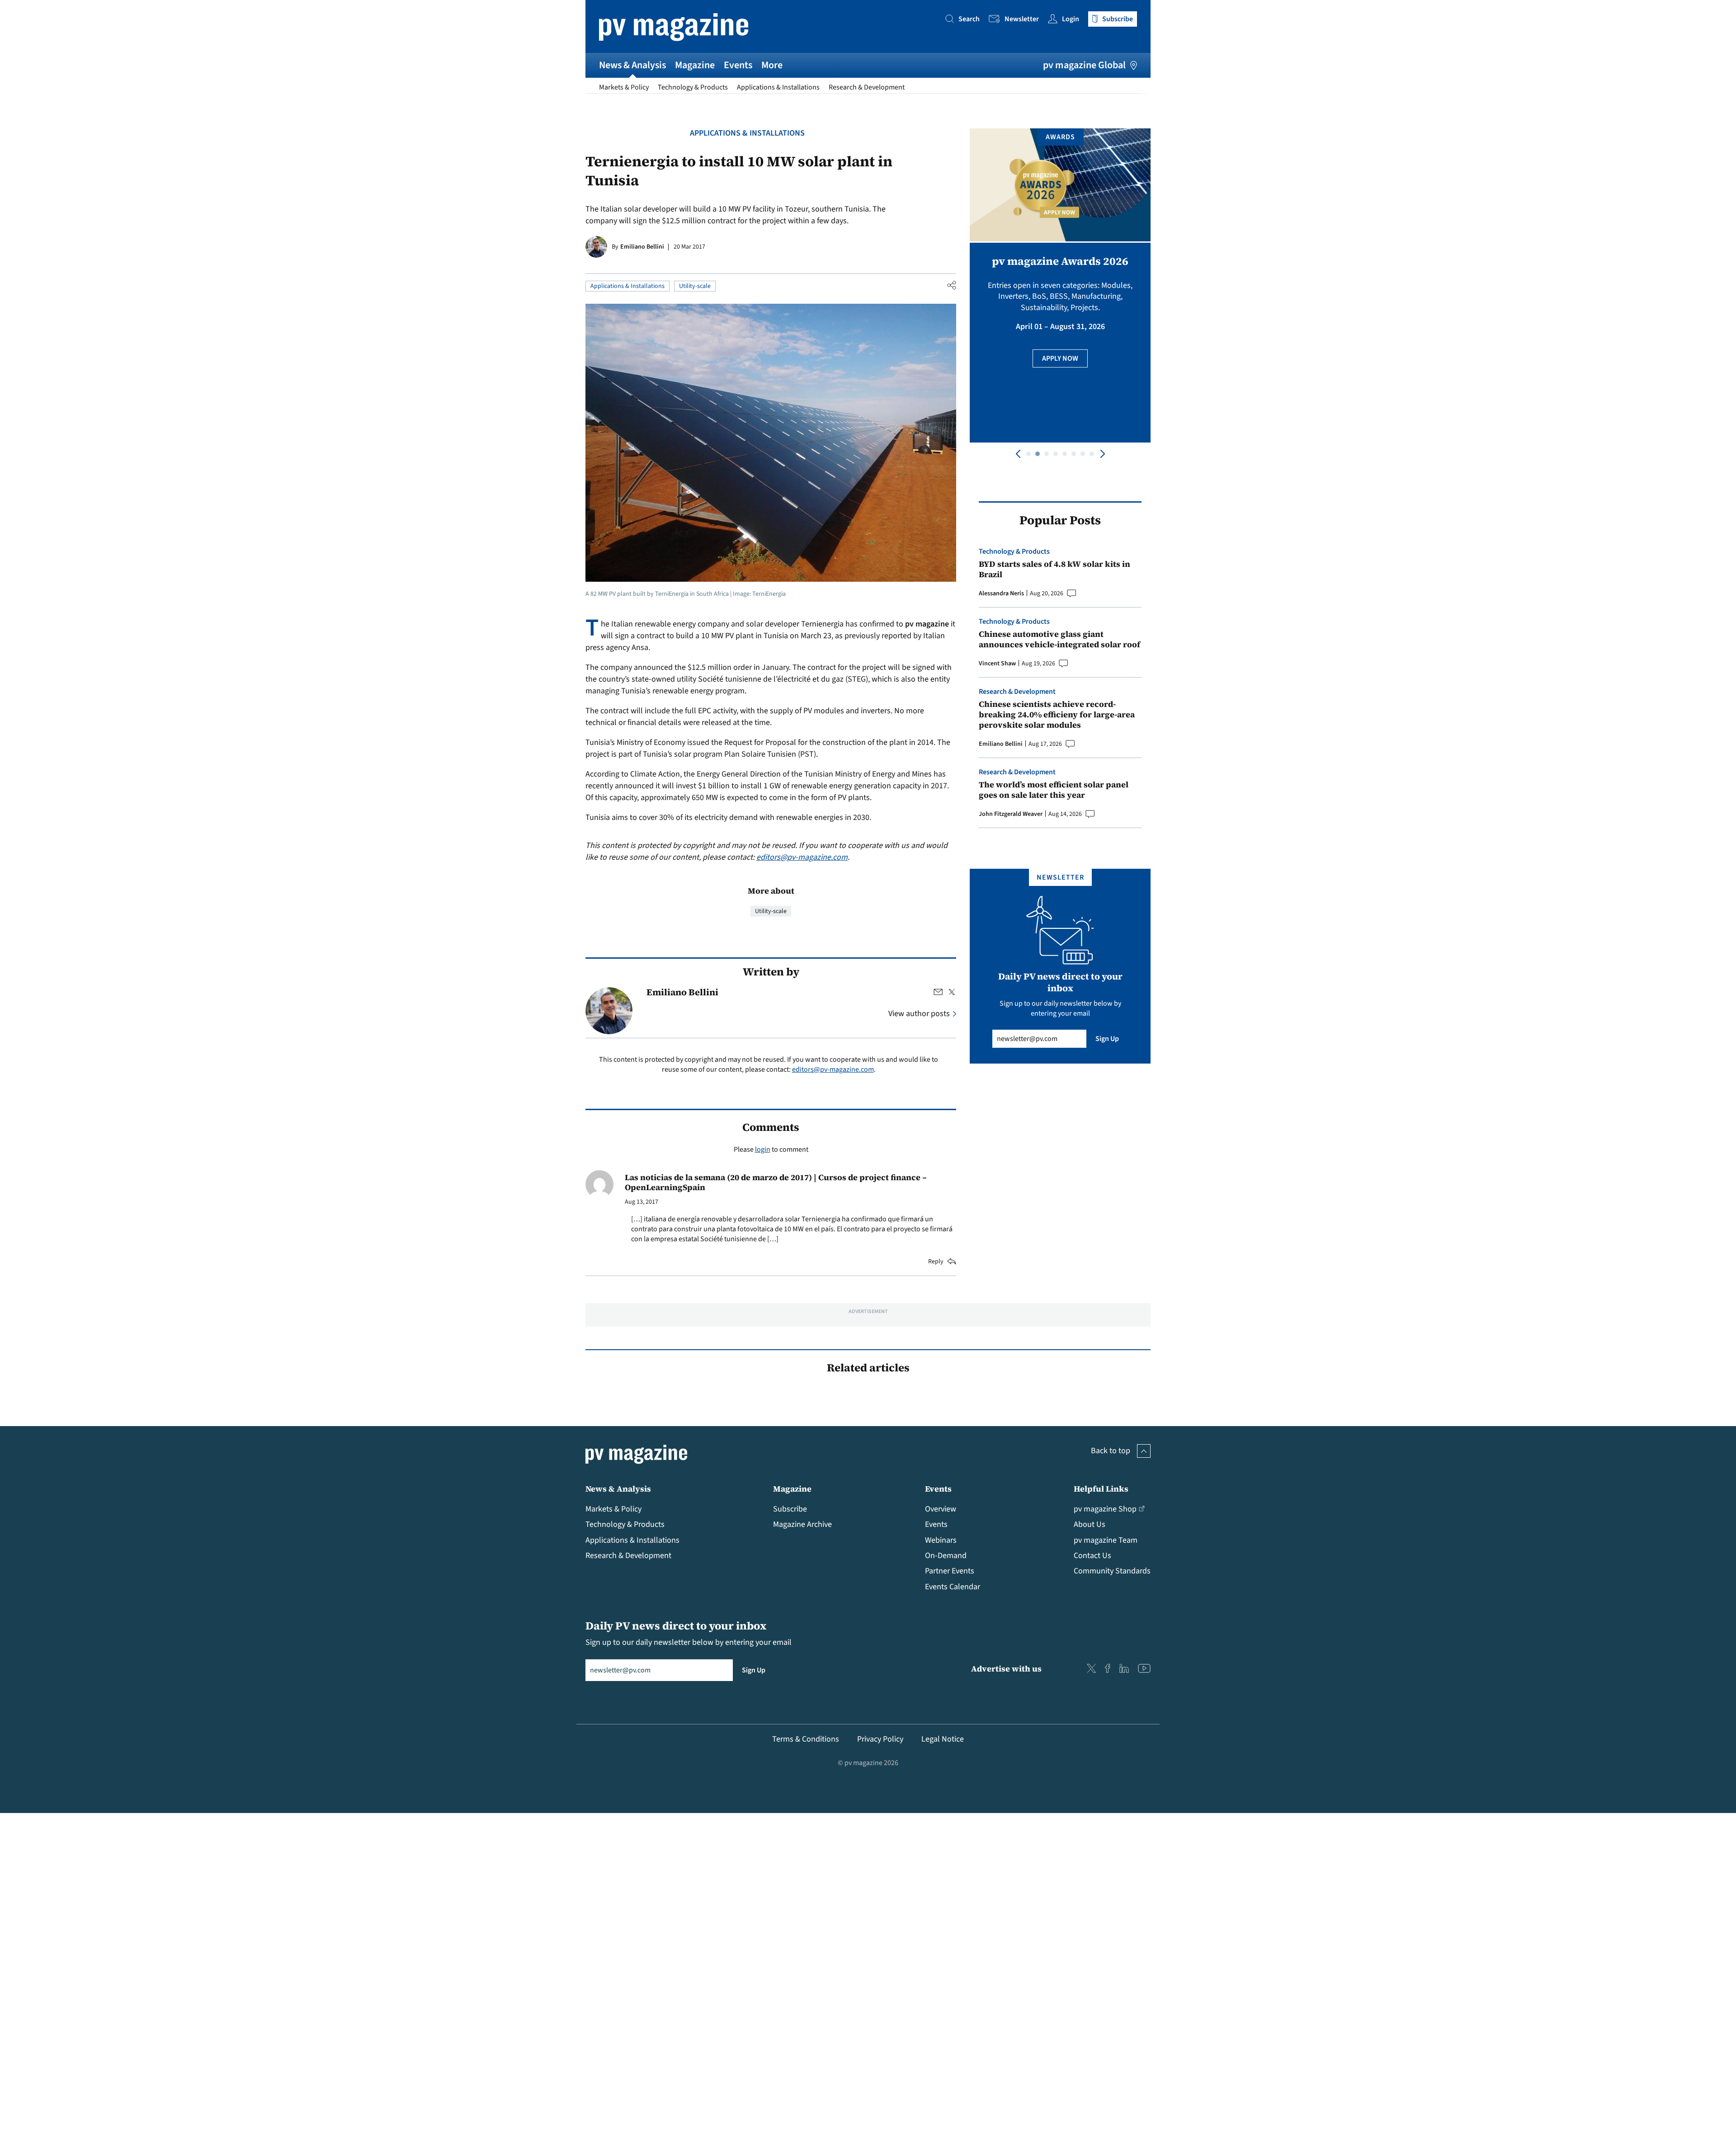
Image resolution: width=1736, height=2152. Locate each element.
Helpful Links (1101, 1489)
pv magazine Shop (1105, 1509)
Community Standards (1112, 1571)
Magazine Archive (802, 1524)
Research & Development (867, 87)
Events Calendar (953, 1587)
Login (1071, 19)
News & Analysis (632, 65)
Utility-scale (695, 286)
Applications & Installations (778, 87)
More (772, 65)
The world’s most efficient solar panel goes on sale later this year (1054, 790)
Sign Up (1107, 1039)
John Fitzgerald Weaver (1011, 814)
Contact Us (1092, 1556)
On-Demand (946, 1556)
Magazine (695, 65)
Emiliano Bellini (642, 247)
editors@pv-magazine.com (802, 857)
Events (738, 65)
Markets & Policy (624, 87)
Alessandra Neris (1001, 593)
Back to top (1111, 1451)
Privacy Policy (880, 1739)
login (763, 1149)
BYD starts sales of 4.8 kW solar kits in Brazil (1054, 569)
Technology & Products (693, 87)
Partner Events (950, 1571)
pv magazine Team (1106, 1540)
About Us (1090, 1524)
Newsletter (1022, 19)
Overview (941, 1509)
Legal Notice (943, 1739)
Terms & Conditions (806, 1739)
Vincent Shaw (997, 664)
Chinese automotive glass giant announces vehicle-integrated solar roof (1059, 639)
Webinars (941, 1540)
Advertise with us (1006, 1669)
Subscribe (790, 1509)
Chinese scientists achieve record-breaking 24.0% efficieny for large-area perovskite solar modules (1057, 715)
